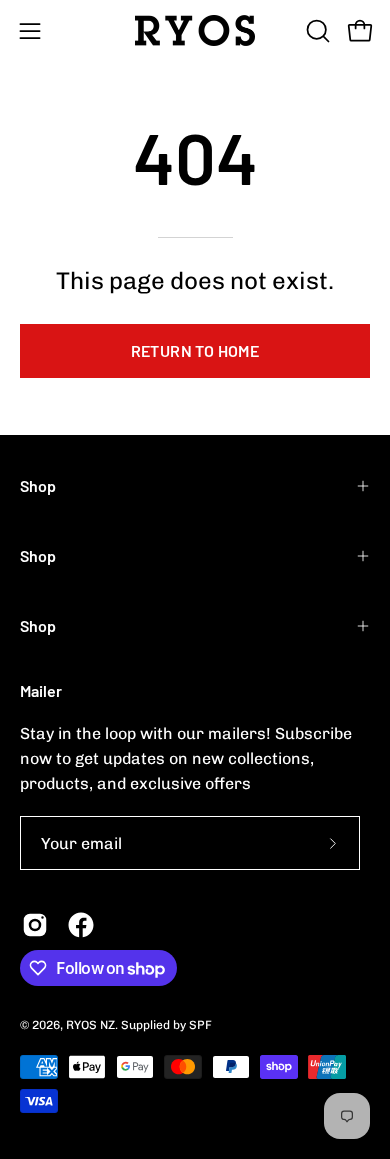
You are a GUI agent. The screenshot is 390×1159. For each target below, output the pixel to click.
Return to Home (195, 350)
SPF (200, 1025)
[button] (316, 31)
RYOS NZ (90, 1025)
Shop (38, 485)
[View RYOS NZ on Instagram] (35, 925)
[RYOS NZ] (195, 30)
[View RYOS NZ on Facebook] (81, 925)
